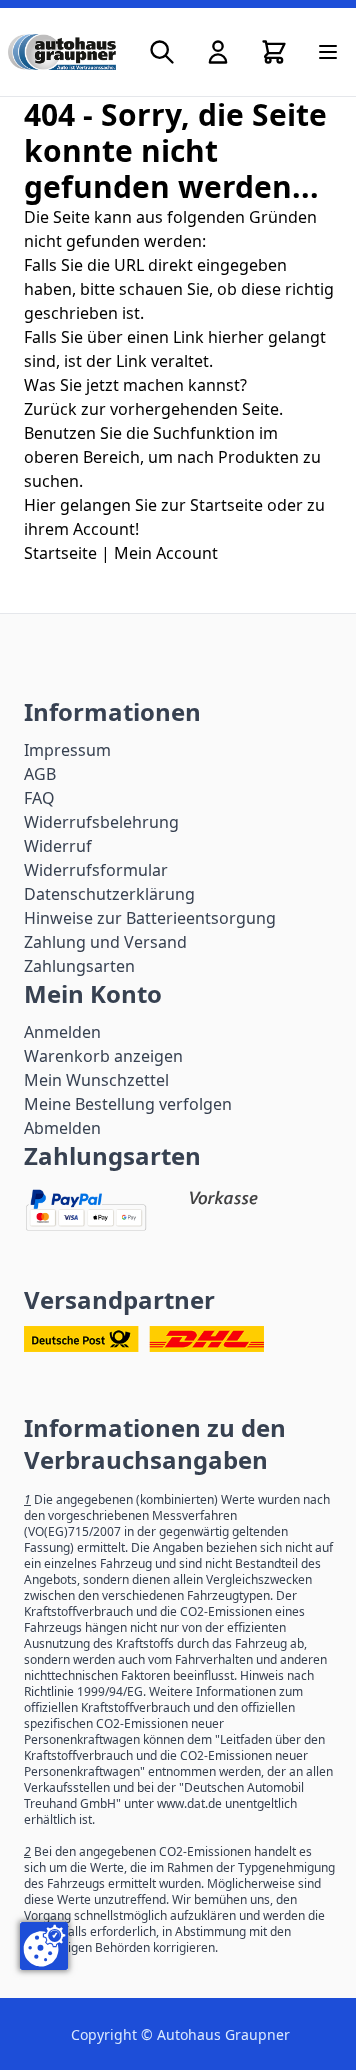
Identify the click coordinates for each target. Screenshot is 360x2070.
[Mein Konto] (218, 52)
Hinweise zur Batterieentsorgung (150, 918)
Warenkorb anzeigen (103, 1056)
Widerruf (58, 846)
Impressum (67, 750)
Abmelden (62, 1128)
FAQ (39, 798)
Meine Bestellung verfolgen (128, 1104)
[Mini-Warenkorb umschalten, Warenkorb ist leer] (274, 52)
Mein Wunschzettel (96, 1080)
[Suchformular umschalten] (162, 52)
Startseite (60, 553)
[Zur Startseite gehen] (62, 52)
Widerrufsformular (96, 870)
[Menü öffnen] (328, 52)
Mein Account (166, 553)
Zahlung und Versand (105, 942)
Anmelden (62, 1032)
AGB (40, 774)
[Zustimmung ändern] (44, 1946)
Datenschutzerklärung (109, 894)
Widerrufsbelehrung (101, 822)
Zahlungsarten (79, 966)
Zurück (50, 409)
